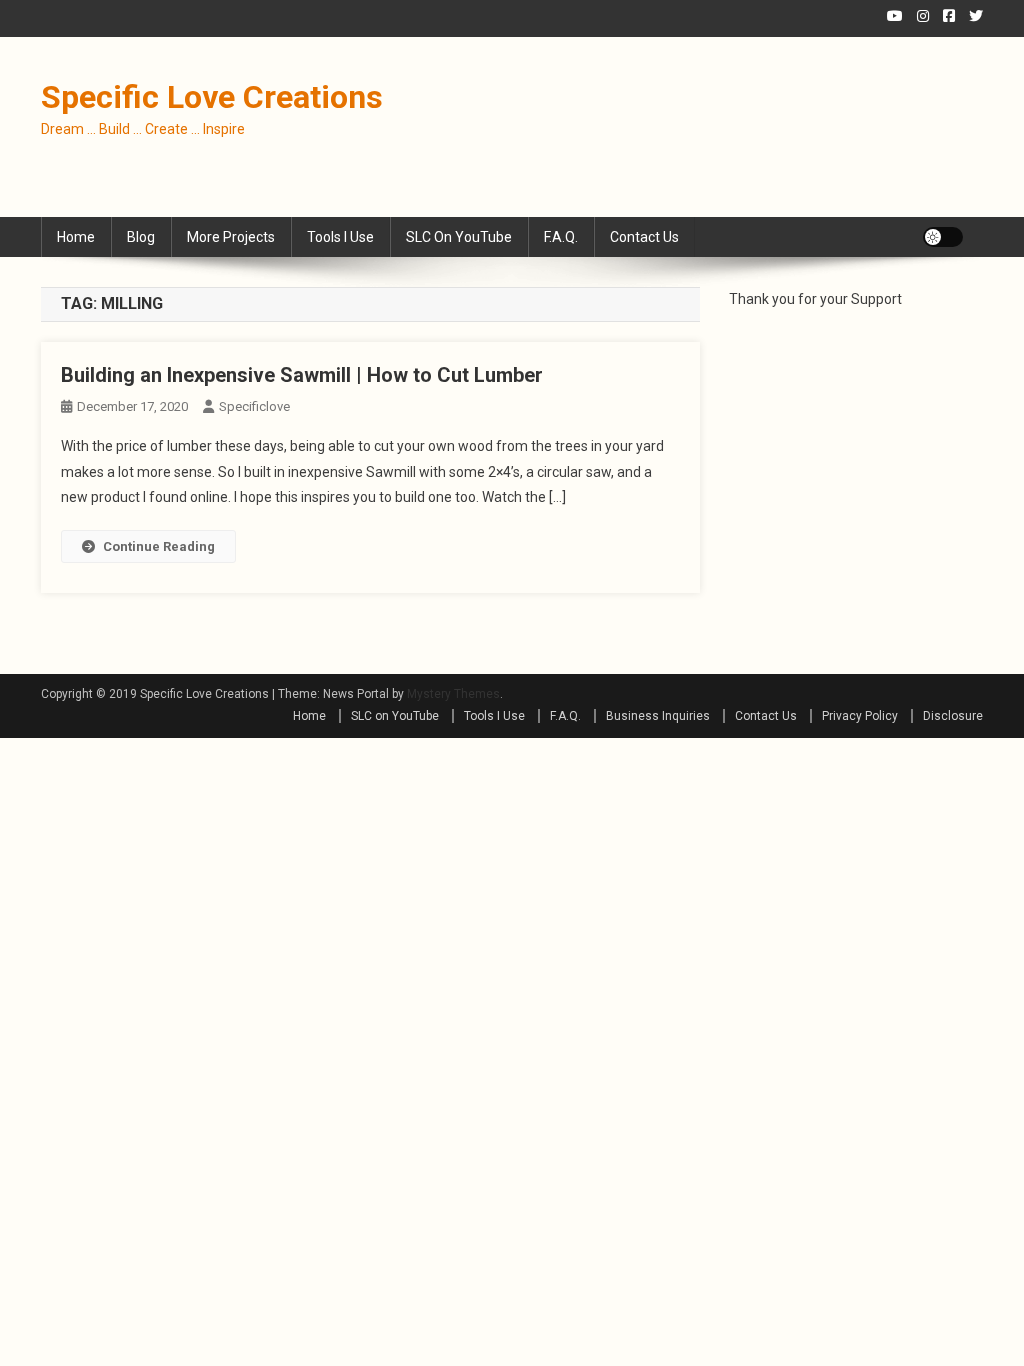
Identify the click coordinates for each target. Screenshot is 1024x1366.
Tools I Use (340, 237)
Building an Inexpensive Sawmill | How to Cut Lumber (302, 375)
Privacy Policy (860, 716)
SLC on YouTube (459, 237)
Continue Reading (159, 546)
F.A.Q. (561, 237)
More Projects (231, 237)
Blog (141, 237)
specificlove (254, 406)
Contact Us (644, 237)
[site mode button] (943, 237)
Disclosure (953, 716)
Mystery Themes (453, 694)
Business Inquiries (658, 716)
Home (76, 237)
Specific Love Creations (212, 97)
